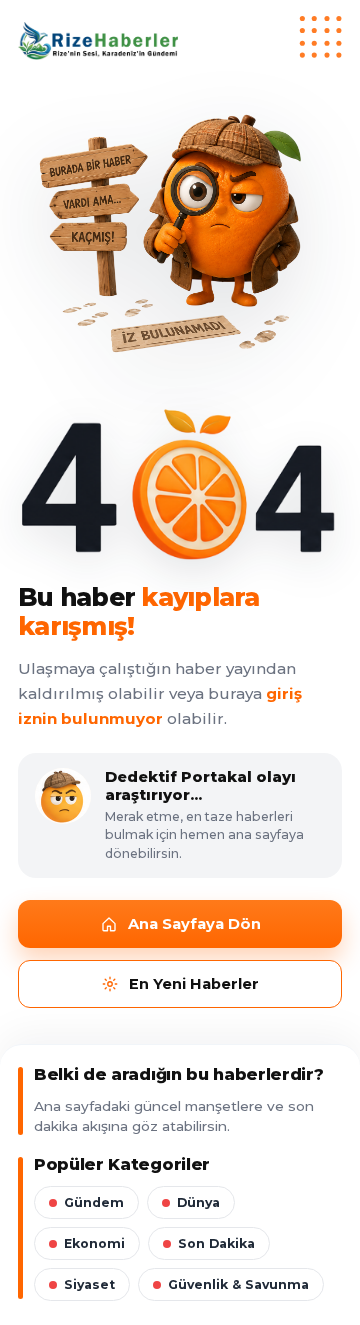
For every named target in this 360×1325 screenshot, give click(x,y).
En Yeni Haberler (194, 984)
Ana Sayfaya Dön (194, 924)
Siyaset (89, 1284)
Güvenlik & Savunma (238, 1284)
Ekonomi (94, 1243)
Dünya (198, 1202)
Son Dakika (216, 1243)
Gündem (94, 1202)
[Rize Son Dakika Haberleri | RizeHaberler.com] (180, 41)
